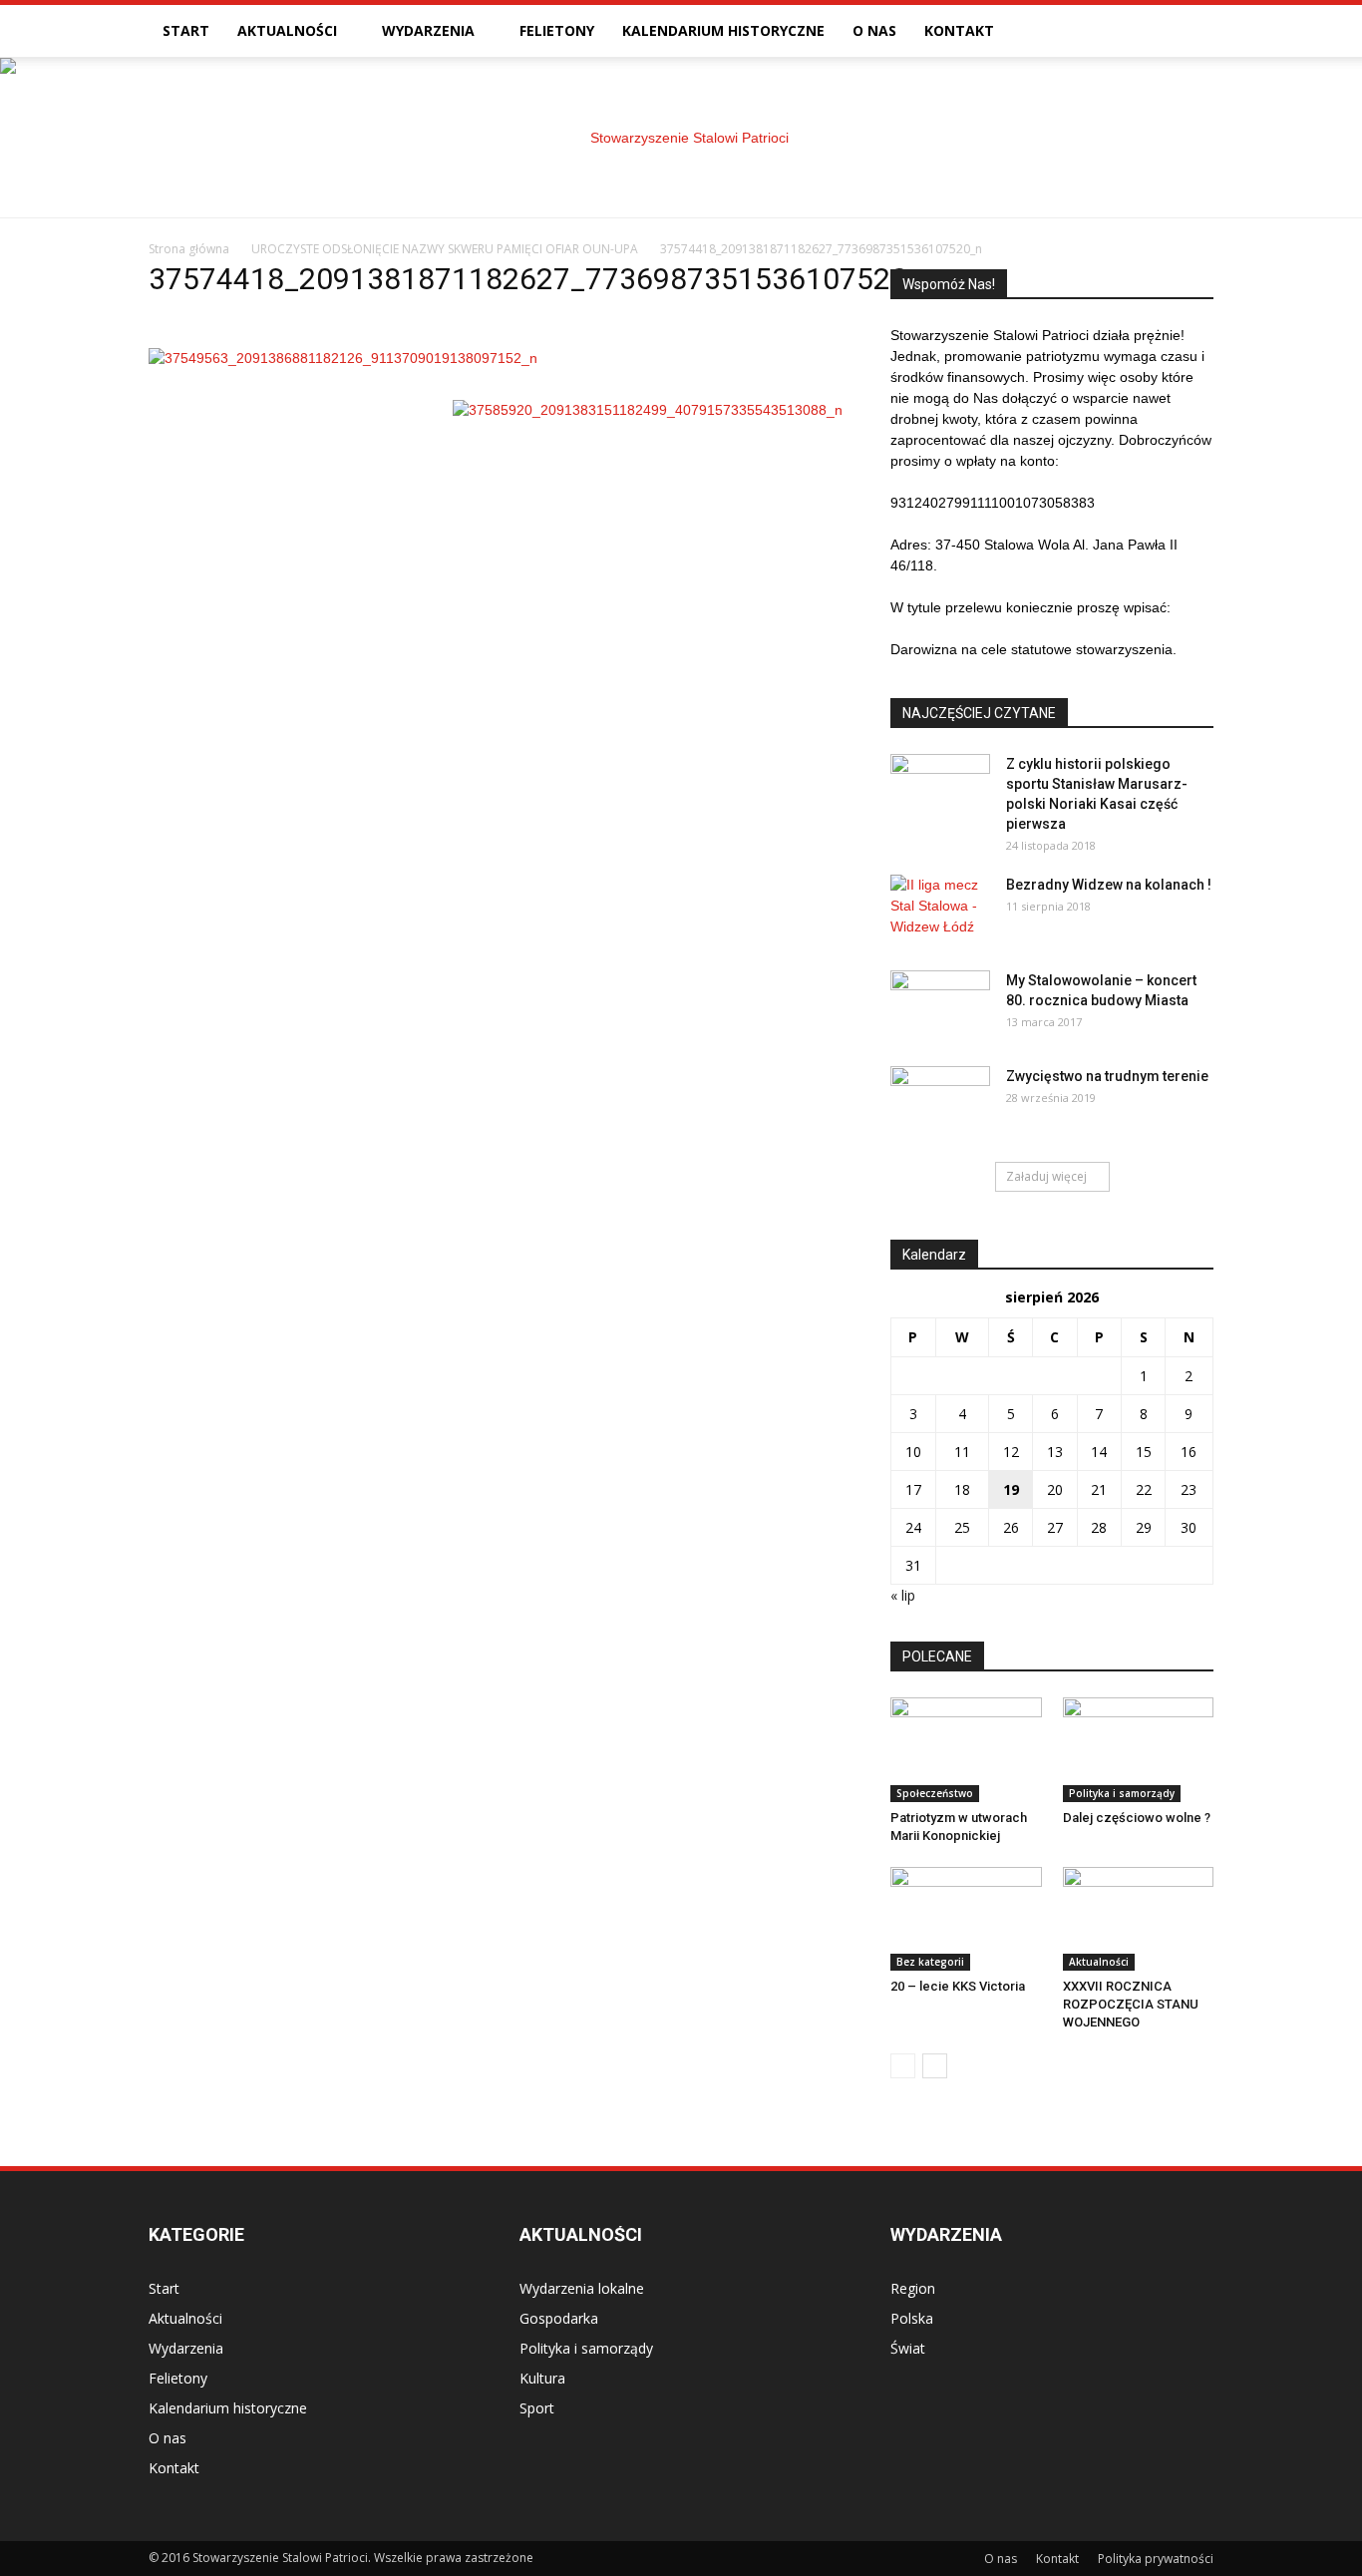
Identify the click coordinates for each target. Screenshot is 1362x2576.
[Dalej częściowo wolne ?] (1139, 1749)
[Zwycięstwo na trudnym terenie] (940, 1101)
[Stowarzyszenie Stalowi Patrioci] (681, 138)
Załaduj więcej (1046, 1176)
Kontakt (959, 30)
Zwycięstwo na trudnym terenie (1107, 1076)
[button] (1190, 31)
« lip (903, 1595)
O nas (874, 30)
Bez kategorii (930, 1962)
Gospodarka (559, 2318)
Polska (912, 2318)
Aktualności (287, 30)
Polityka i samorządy (1122, 1793)
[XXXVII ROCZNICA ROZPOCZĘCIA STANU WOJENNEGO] (1139, 1919)
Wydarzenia (428, 30)
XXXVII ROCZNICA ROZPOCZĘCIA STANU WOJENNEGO (1131, 2004)
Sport (537, 2408)
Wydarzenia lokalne (582, 2288)
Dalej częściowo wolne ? (1137, 1818)
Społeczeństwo (935, 1793)
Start (186, 30)
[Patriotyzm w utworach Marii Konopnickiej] (966, 1749)
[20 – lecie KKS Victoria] (966, 1919)
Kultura (542, 2378)
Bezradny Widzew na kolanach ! (1109, 885)
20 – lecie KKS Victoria (958, 1986)
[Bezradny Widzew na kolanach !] (940, 910)
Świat (908, 2348)
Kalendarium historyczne (723, 30)
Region (913, 2288)
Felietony (557, 30)
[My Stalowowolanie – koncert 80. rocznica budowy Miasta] (940, 1005)
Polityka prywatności (1156, 2559)
